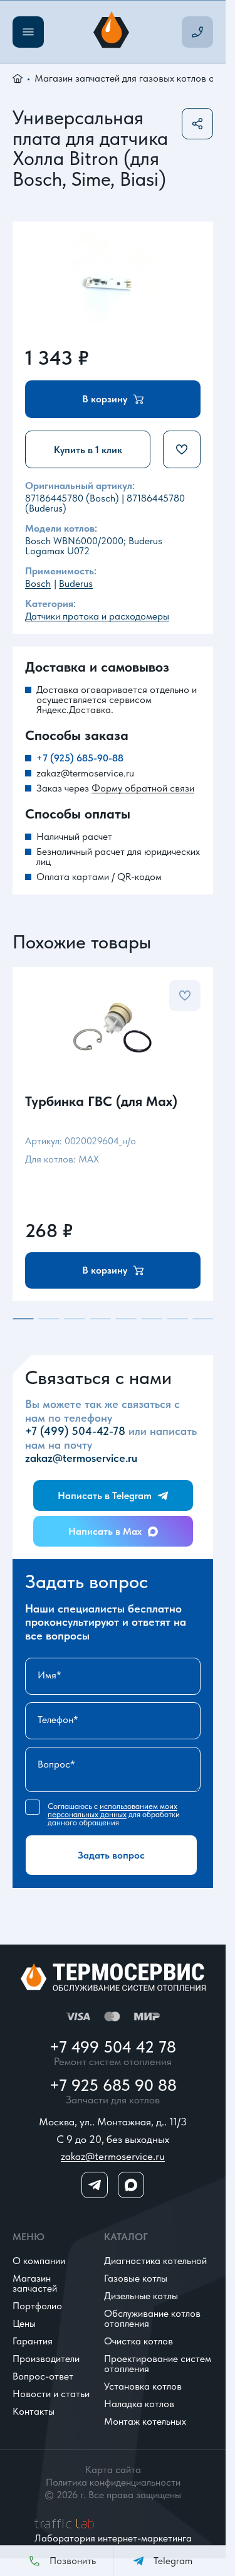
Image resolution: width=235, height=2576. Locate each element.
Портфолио (37, 2306)
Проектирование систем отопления (158, 2364)
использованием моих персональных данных (112, 1810)
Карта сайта (113, 2470)
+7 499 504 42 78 (113, 2047)
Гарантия (33, 2341)
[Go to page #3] (74, 1319)
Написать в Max (105, 1531)
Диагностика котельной (155, 2261)
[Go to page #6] (151, 1319)
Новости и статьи (51, 2394)
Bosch (38, 583)
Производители (46, 2359)
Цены (24, 2323)
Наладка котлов (139, 2404)
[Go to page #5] (126, 1319)
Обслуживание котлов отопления (152, 2318)
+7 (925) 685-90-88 (80, 758)
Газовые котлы (136, 2278)
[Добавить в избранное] (182, 449)
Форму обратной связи (143, 788)
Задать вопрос (111, 1855)
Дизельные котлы (141, 2296)
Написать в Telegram (105, 1495)
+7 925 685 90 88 (113, 2085)
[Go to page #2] (49, 1319)
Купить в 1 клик (88, 450)
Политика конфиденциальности (113, 2482)
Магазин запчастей (35, 2283)
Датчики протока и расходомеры (97, 616)
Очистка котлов (138, 2341)
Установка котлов (143, 2386)
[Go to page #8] (203, 1319)
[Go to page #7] (177, 1319)
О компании (39, 2261)
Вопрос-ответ (43, 2376)
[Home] (113, 32)
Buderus (76, 583)
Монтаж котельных (145, 2421)
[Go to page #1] (23, 1319)
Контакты (34, 2411)
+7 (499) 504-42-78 (75, 1431)
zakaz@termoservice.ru (85, 773)
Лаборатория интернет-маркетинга (113, 2538)
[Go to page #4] (100, 1319)
